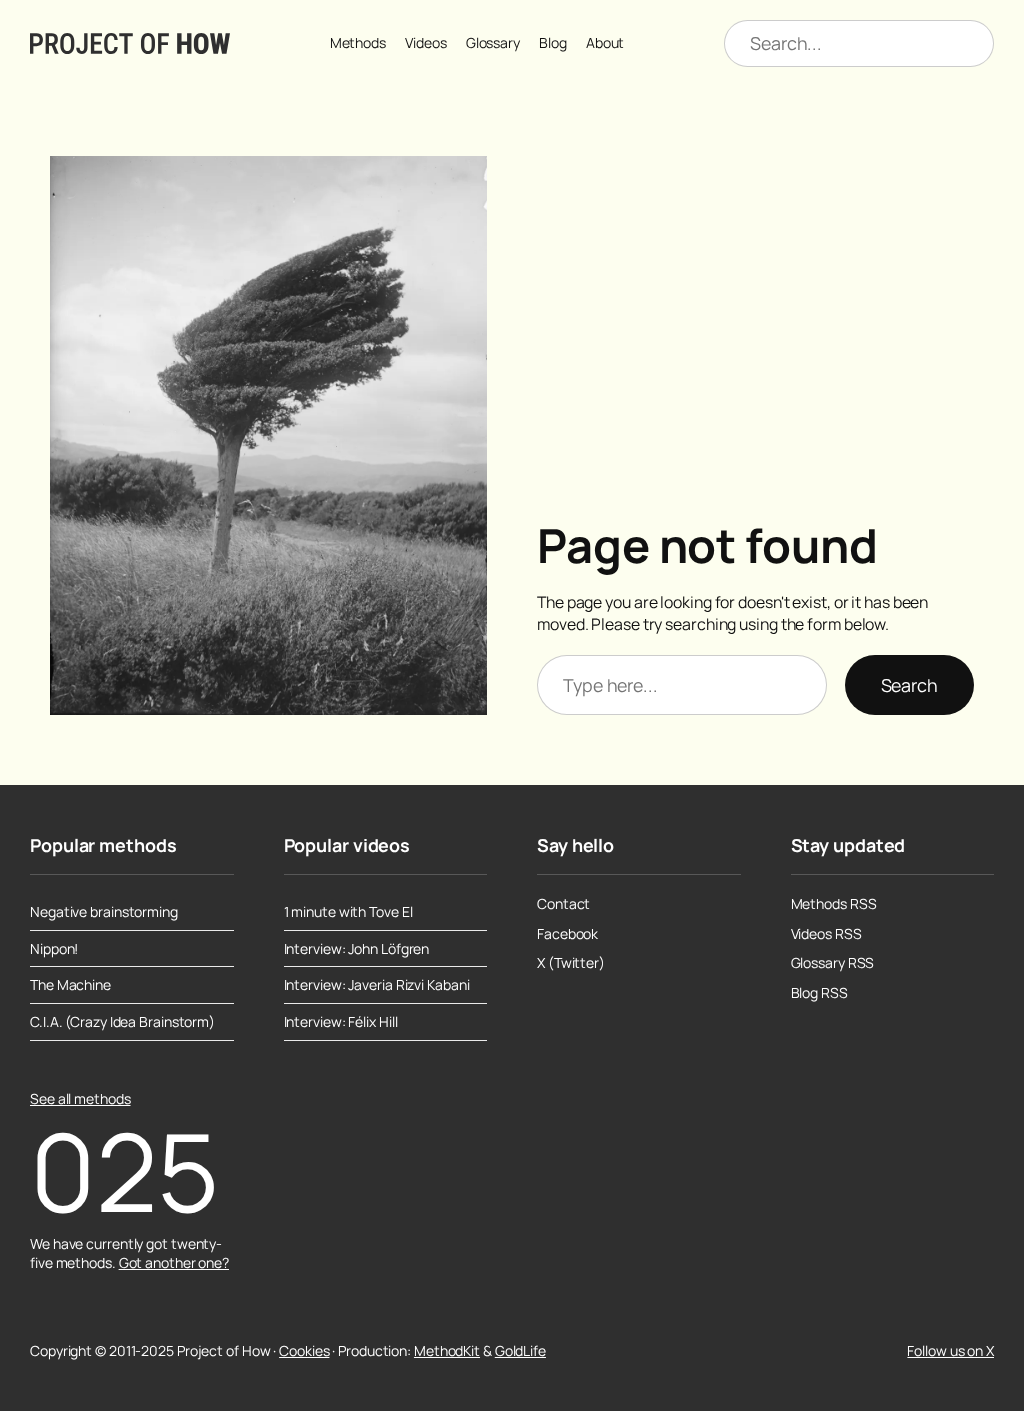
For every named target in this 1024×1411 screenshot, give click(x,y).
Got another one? (174, 1262)
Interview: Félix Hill (341, 1022)
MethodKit (447, 1350)
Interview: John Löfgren (357, 949)
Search (909, 685)
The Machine (70, 985)
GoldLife (520, 1350)
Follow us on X (950, 1350)
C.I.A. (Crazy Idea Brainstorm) (122, 1022)
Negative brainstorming (104, 912)
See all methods (80, 1098)
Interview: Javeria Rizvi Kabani (377, 985)
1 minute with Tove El (348, 912)
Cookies (304, 1350)
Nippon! (54, 949)
